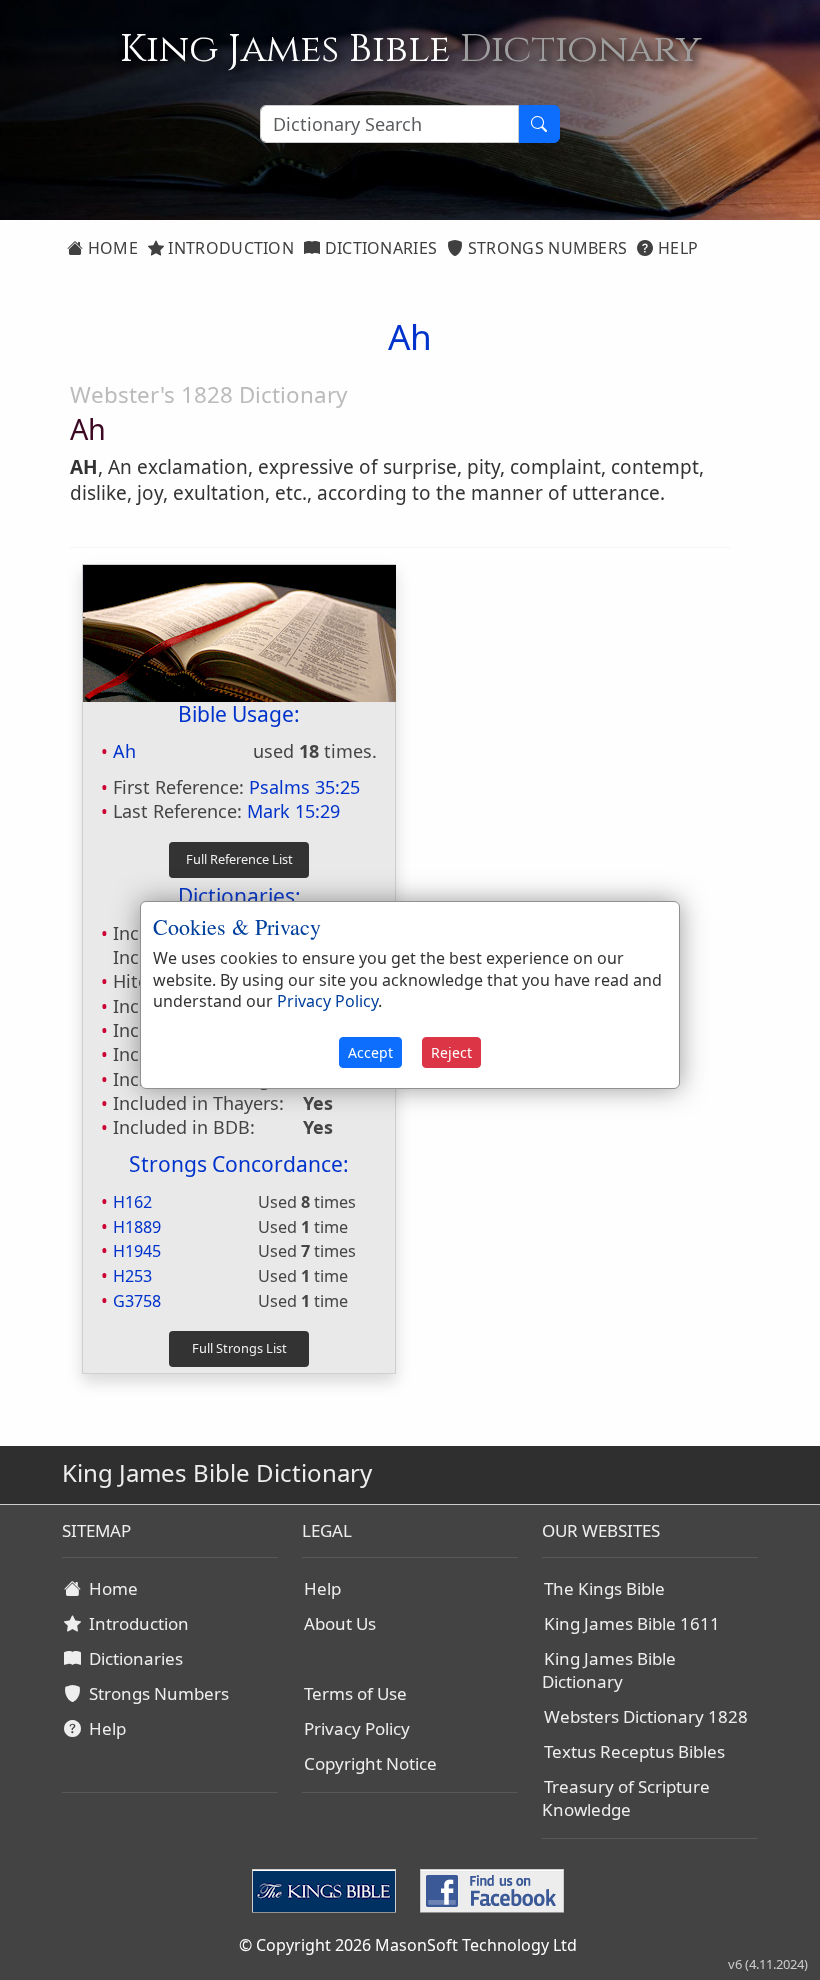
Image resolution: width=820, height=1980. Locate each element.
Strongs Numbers (546, 248)
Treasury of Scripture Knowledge (626, 1798)
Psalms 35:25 (304, 787)
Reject (451, 1052)
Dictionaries (378, 248)
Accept (370, 1052)
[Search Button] (539, 124)
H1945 (137, 1251)
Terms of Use (355, 1693)
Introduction (229, 248)
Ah (124, 751)
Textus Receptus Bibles (634, 1751)
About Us (340, 1623)
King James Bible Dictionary (609, 1670)
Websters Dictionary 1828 (646, 1716)
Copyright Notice (370, 1763)
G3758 (137, 1301)
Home (110, 248)
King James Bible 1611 (632, 1623)
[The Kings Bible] (328, 1889)
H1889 (137, 1227)
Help (676, 248)
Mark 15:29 (293, 811)
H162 (132, 1202)
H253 (132, 1276)
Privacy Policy (357, 1728)
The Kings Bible (604, 1588)
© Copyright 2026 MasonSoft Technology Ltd (408, 1945)
